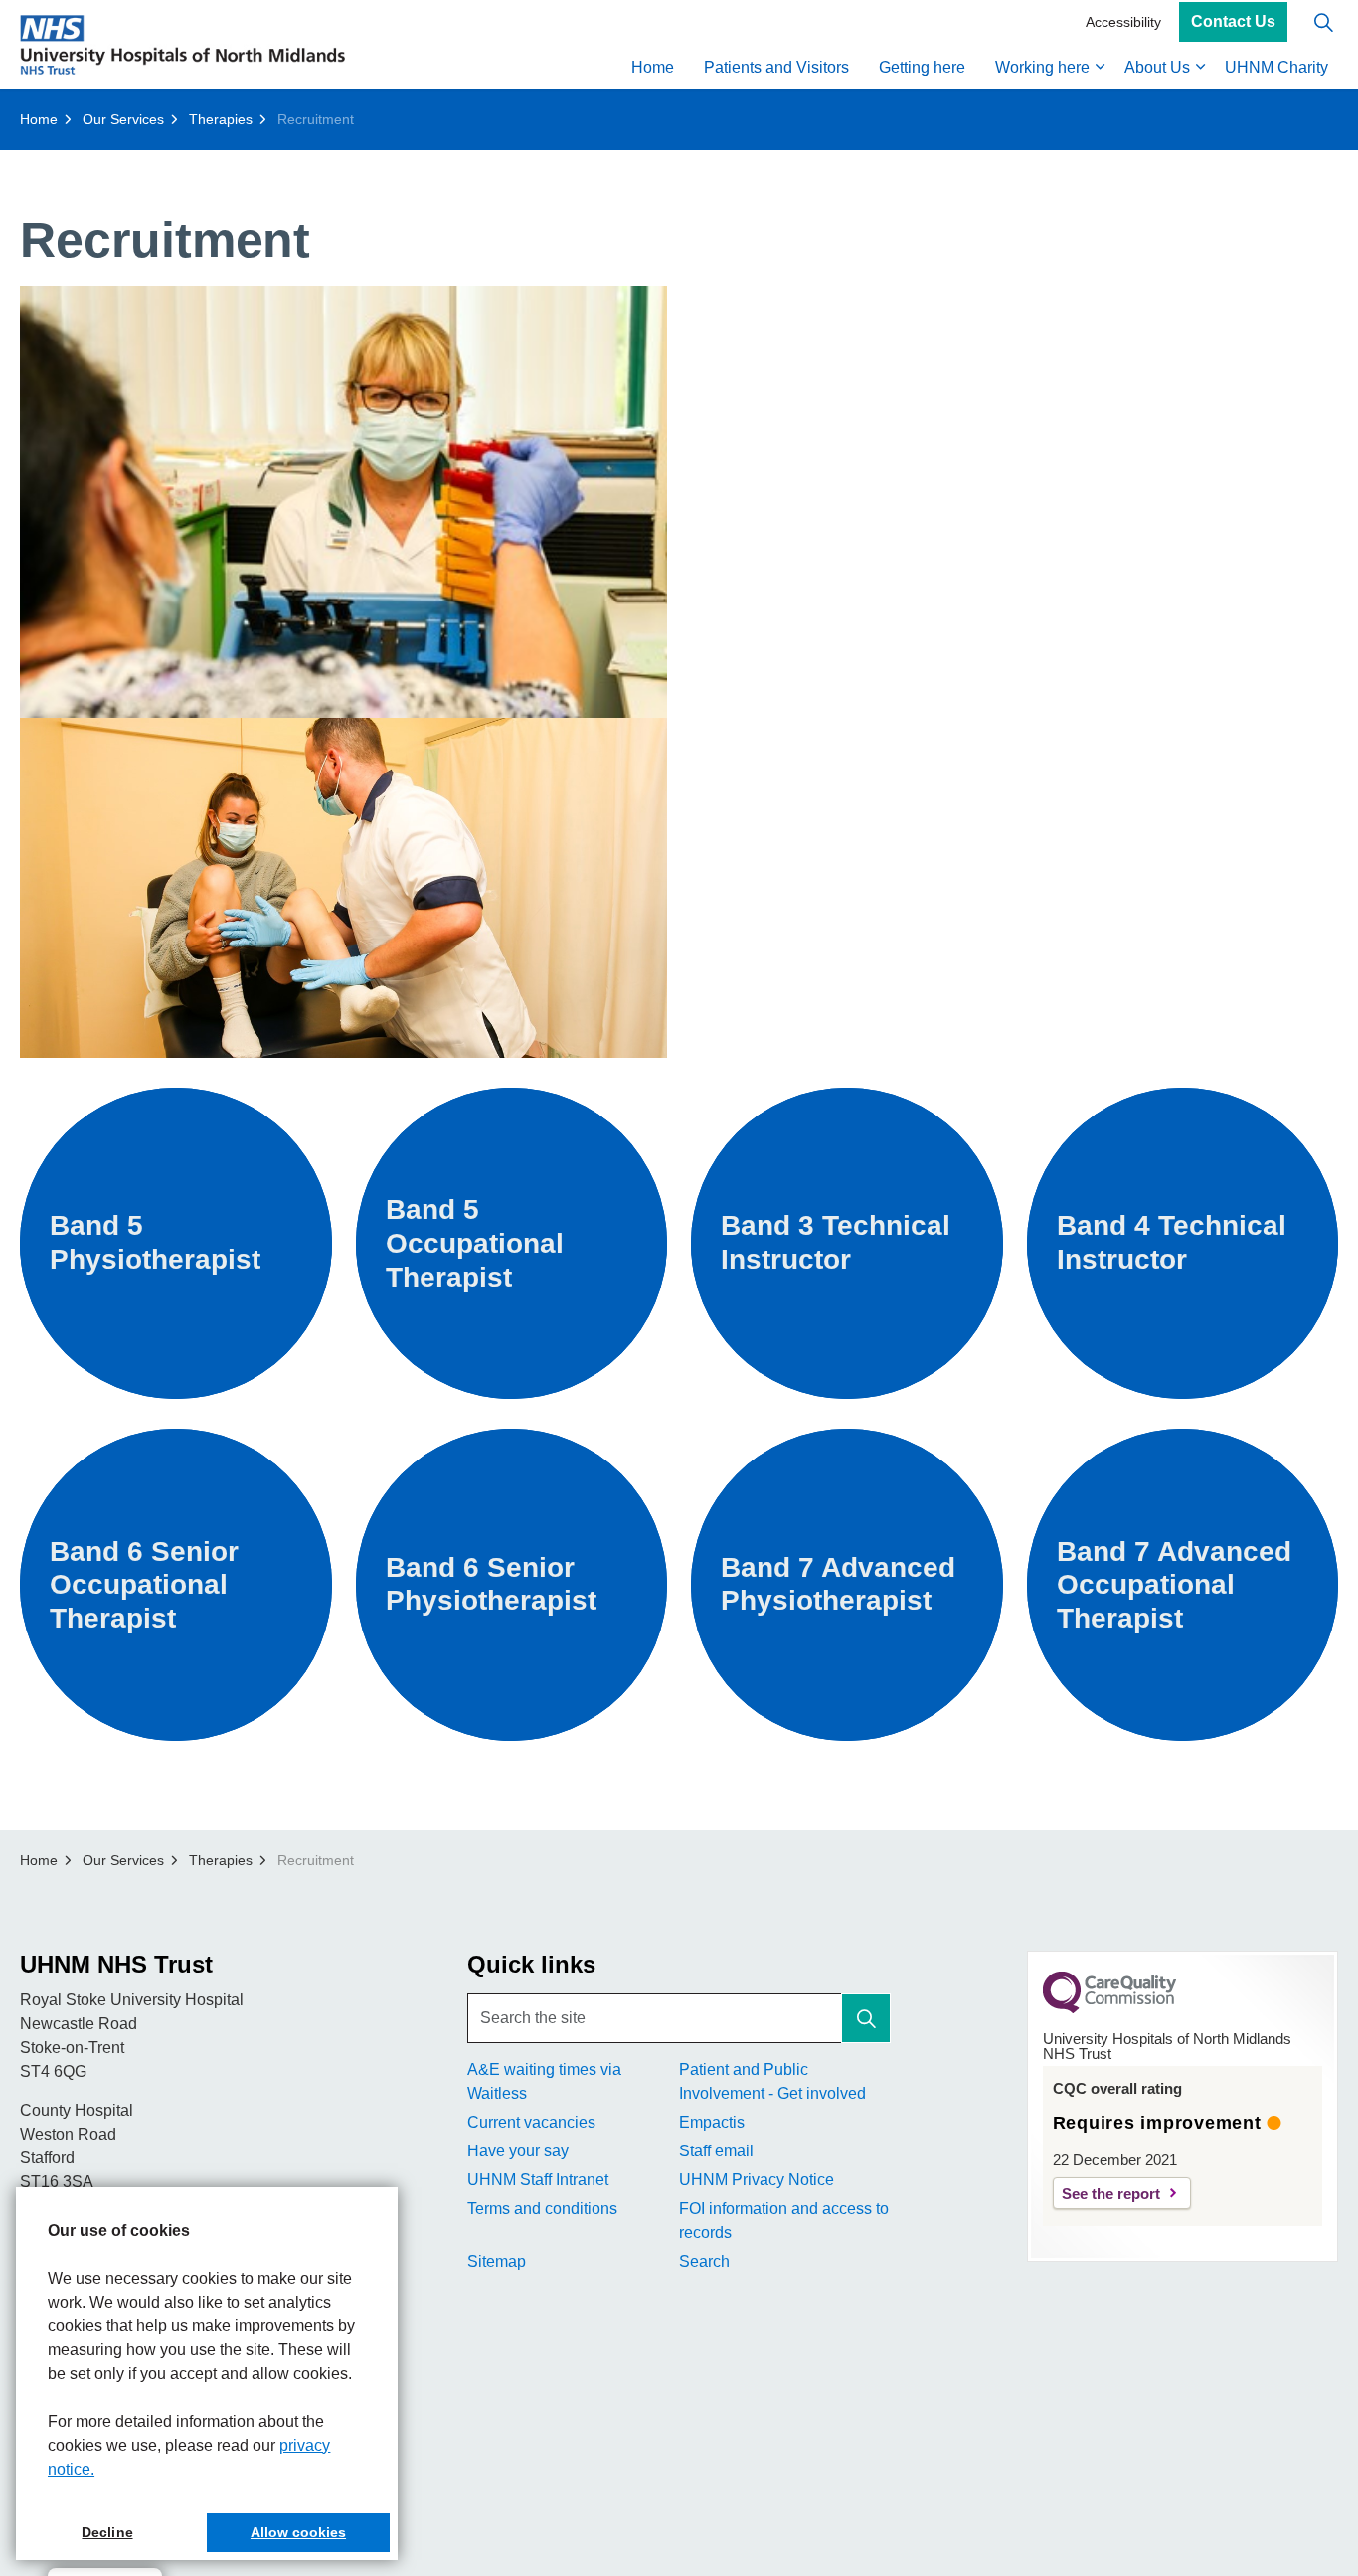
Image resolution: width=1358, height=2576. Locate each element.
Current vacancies (531, 2122)
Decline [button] (107, 2532)
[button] (866, 2018)
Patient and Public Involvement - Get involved (772, 2081)
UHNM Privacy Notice (757, 2180)
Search (704, 2261)
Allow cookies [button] (298, 2532)
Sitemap (497, 2261)
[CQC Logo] (1109, 2008)
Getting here (922, 67)
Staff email (716, 2151)
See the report (1111, 2194)
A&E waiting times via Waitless (544, 2081)
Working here (1042, 67)
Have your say (518, 2151)
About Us (1157, 67)
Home (653, 67)
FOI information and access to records (784, 2221)
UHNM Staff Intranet (538, 2180)
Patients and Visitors (776, 67)
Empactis (712, 2122)
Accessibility (1123, 22)
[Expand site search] (1323, 22)
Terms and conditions (542, 2209)
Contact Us (1233, 22)
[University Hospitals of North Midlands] (182, 45)
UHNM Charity (1276, 67)
